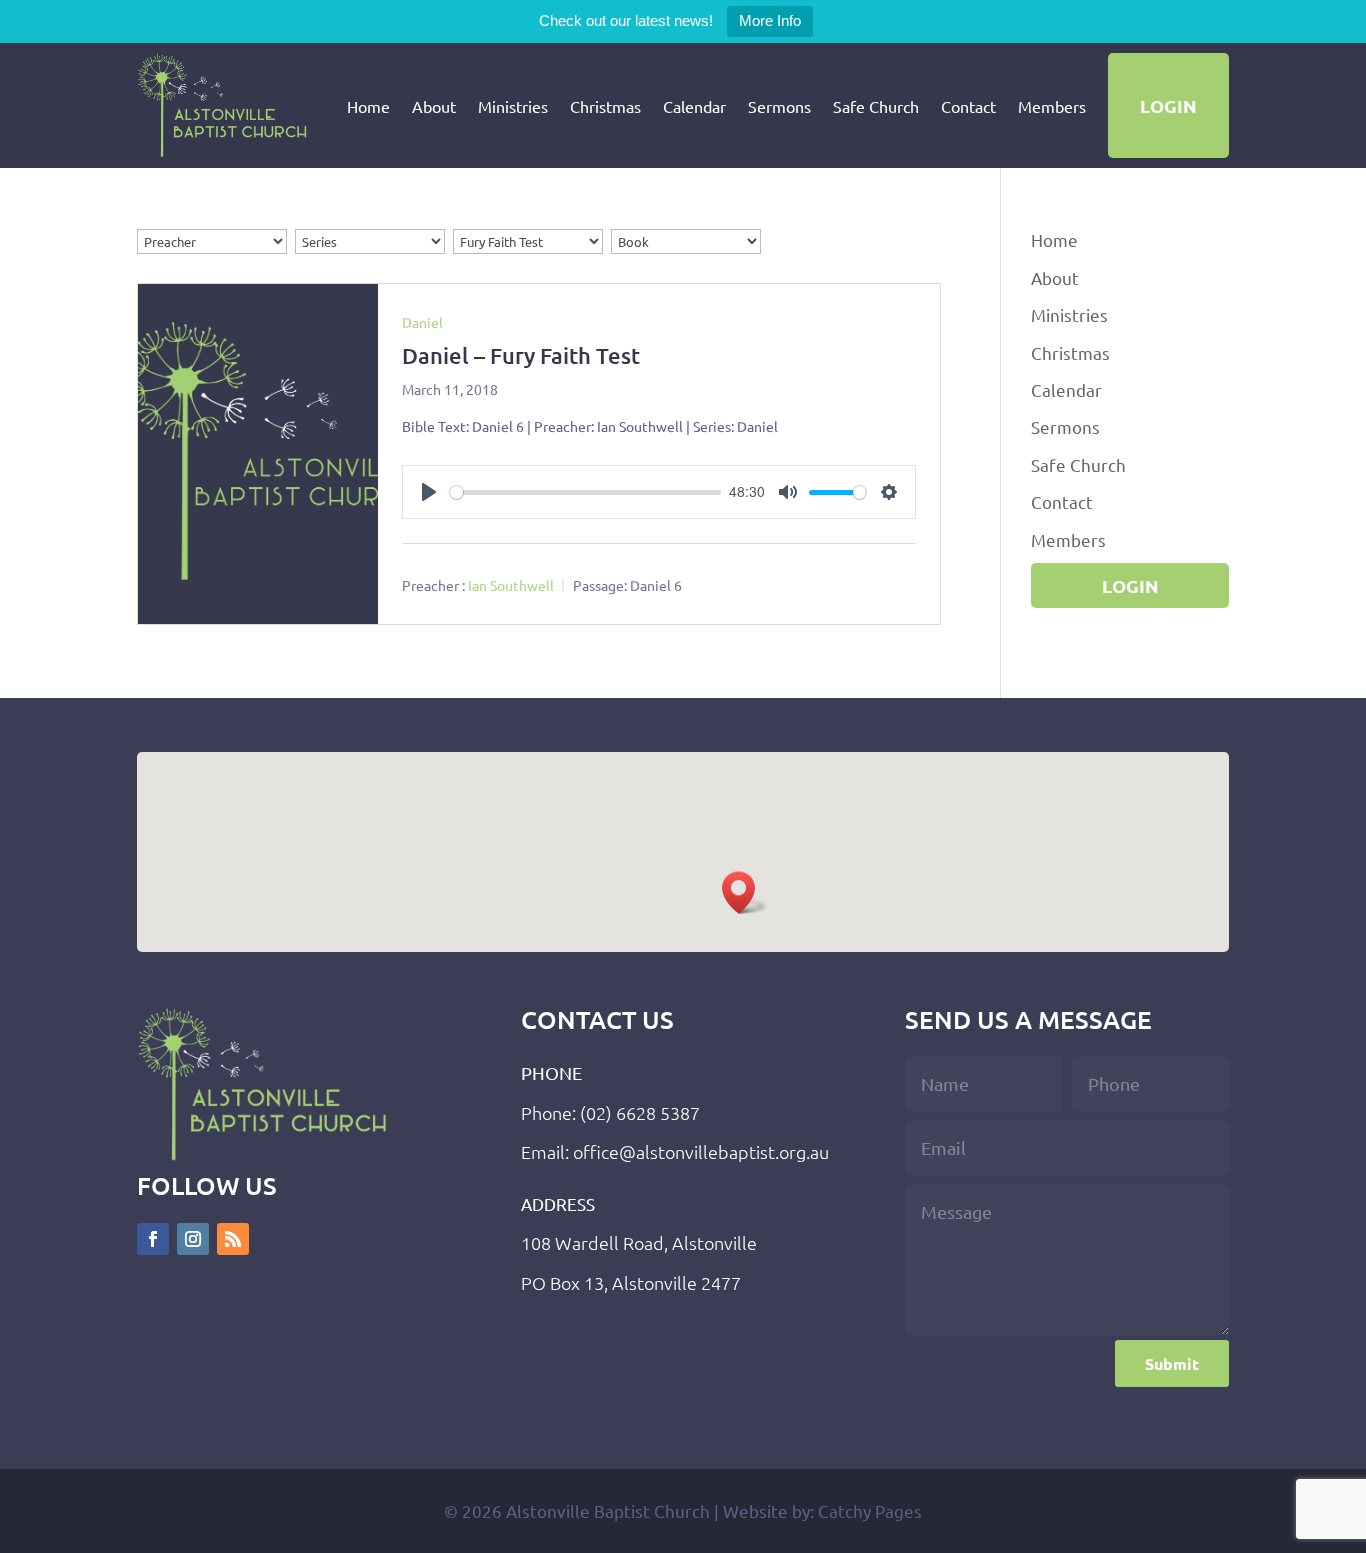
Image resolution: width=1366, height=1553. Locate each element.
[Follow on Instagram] (193, 1239)
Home (368, 106)
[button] (745, 892)
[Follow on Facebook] (153, 1239)
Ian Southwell (511, 585)
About (434, 106)
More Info (770, 20)
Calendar (694, 106)
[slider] (585, 492)
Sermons (779, 106)
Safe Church (876, 106)
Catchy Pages (870, 1510)
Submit (1172, 1363)
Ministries (513, 106)
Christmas (605, 106)
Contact (968, 106)
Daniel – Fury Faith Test (521, 355)
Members (1052, 106)
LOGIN (1168, 105)
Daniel (422, 322)
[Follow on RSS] (233, 1239)
